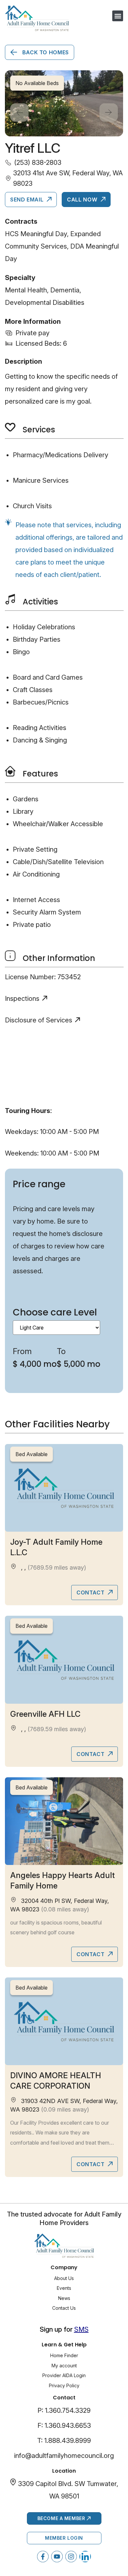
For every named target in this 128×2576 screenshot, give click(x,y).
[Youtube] (57, 2557)
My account (64, 2366)
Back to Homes (45, 52)
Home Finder (64, 2355)
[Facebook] (43, 2557)
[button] (118, 16)
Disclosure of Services (39, 1020)
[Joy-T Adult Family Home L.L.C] (64, 1488)
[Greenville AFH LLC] (64, 1660)
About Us (64, 2278)
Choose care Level (55, 1312)
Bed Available (32, 1454)
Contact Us (64, 2308)
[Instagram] (71, 2557)
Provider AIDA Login (64, 2375)
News (64, 2298)
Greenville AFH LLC (45, 1714)
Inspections (22, 999)
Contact (91, 1593)
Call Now (83, 200)
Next (109, 113)
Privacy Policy (64, 2385)
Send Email (28, 200)
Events (64, 2288)
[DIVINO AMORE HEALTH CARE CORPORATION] (64, 2021)
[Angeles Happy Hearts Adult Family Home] (64, 1821)
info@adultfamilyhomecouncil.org (64, 2456)
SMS (81, 2329)
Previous (19, 113)
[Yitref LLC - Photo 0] (64, 104)
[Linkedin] (85, 2557)
